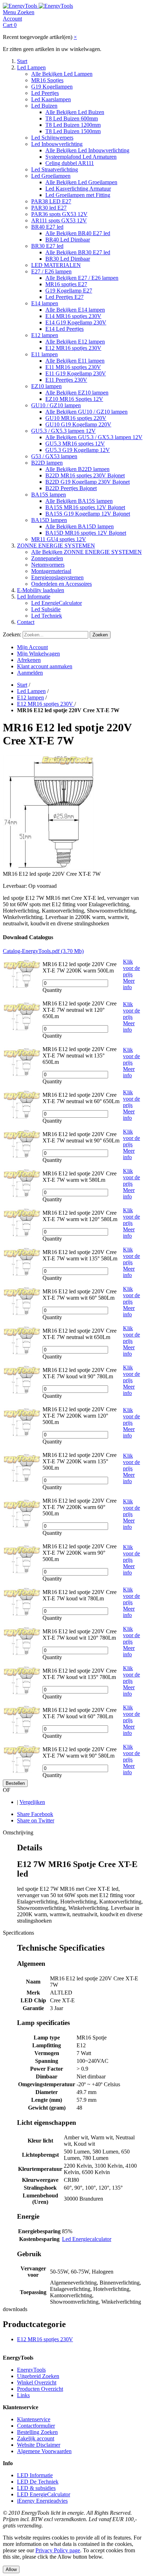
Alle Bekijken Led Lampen (62, 74)
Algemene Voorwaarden (44, 2451)
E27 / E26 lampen (51, 271)
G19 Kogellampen (52, 87)
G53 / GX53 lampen (54, 456)
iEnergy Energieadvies (42, 2501)
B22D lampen (47, 463)
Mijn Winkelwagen (38, 654)
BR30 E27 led (47, 246)
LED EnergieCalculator (44, 2494)
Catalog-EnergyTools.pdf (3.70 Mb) (43, 951)
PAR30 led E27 (49, 208)
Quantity (52, 990)
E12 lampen (45, 335)
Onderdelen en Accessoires (61, 584)
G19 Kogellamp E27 (69, 291)
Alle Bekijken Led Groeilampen (81, 182)
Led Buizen (44, 106)
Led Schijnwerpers (52, 138)
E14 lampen (45, 303)
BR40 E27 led (47, 227)
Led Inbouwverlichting (57, 144)
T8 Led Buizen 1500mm (73, 131)
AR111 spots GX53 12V (59, 220)
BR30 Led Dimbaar (68, 259)
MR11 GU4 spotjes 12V (59, 539)
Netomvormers (48, 565)
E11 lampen (44, 354)
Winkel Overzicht (37, 2382)
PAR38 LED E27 (51, 201)
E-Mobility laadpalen (41, 590)
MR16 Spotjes (47, 80)
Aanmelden (30, 673)
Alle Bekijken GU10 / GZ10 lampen (86, 412)
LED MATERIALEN (56, 265)
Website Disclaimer (39, 2445)
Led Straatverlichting (55, 169)
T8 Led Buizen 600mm (72, 118)
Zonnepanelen (47, 558)
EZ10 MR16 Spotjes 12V (74, 399)
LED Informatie (35, 2475)
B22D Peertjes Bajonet (71, 488)
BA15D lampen (49, 520)
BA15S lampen (49, 495)
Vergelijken (32, 1802)
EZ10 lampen (46, 386)
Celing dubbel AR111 (70, 163)
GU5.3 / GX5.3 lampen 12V (63, 431)
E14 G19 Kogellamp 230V (76, 322)
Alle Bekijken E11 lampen (75, 361)
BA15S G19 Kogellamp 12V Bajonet (88, 514)
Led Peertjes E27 (64, 297)
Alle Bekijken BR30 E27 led (78, 252)
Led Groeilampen (51, 176)
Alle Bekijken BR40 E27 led (78, 233)
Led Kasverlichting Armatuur (78, 189)
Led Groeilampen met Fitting (78, 195)
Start (22, 61)
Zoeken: (12, 634)
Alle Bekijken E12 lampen (75, 342)
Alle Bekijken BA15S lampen (79, 501)
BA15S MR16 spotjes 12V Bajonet (85, 507)
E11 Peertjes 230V (66, 380)
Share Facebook (35, 1814)
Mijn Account (32, 647)
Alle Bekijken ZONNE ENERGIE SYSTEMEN (86, 552)
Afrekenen (29, 660)
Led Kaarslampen (51, 99)
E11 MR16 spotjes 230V (73, 367)
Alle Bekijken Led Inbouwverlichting (87, 150)
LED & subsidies (36, 2488)
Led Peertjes (45, 93)
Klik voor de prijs (131, 968)
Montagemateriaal (51, 571)
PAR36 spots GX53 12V (59, 214)
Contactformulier (36, 2426)
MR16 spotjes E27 (66, 284)
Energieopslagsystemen (57, 577)
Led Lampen (31, 67)
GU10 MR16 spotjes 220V (76, 418)
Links (23, 2395)
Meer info (129, 984)
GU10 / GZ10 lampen (56, 405)
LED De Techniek (38, 2482)
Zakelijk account (36, 2438)
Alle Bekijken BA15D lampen (80, 526)
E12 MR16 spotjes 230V (73, 348)
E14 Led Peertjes (64, 329)
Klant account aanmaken (45, 666)
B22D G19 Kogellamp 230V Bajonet (88, 482)
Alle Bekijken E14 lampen (75, 310)
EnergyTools (31, 2370)
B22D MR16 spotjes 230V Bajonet (85, 475)
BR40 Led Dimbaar (68, 240)
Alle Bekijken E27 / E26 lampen (82, 278)
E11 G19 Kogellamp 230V (76, 373)
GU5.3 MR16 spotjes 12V (75, 444)
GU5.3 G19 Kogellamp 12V (78, 450)
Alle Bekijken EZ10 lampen (77, 393)
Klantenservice (34, 2419)
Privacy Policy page (58, 2550)
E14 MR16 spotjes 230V (73, 316)
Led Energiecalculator (87, 2239)
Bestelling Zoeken (37, 2432)
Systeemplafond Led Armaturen (81, 157)
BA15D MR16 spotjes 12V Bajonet (86, 533)
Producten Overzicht (40, 2389)
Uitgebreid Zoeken (38, 2376)
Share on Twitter (36, 1820)
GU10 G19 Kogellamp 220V (78, 424)
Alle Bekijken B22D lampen (77, 469)
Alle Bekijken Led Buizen (75, 112)
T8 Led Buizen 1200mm (73, 125)
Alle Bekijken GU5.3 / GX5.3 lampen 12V (94, 437)
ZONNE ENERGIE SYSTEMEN (56, 546)
